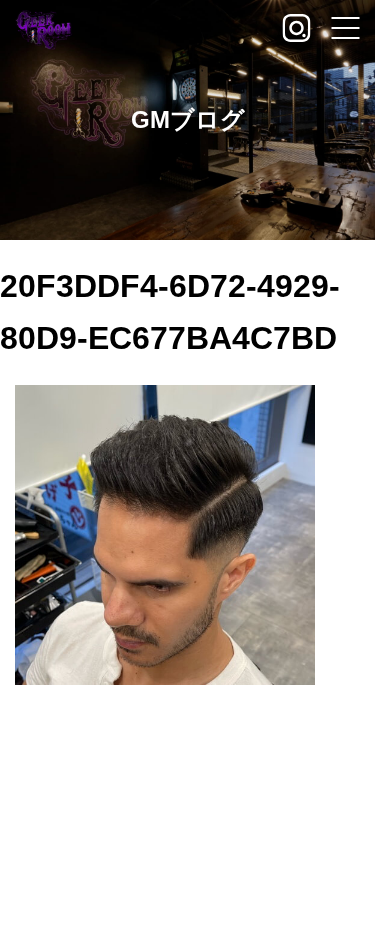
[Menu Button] (345, 30)
